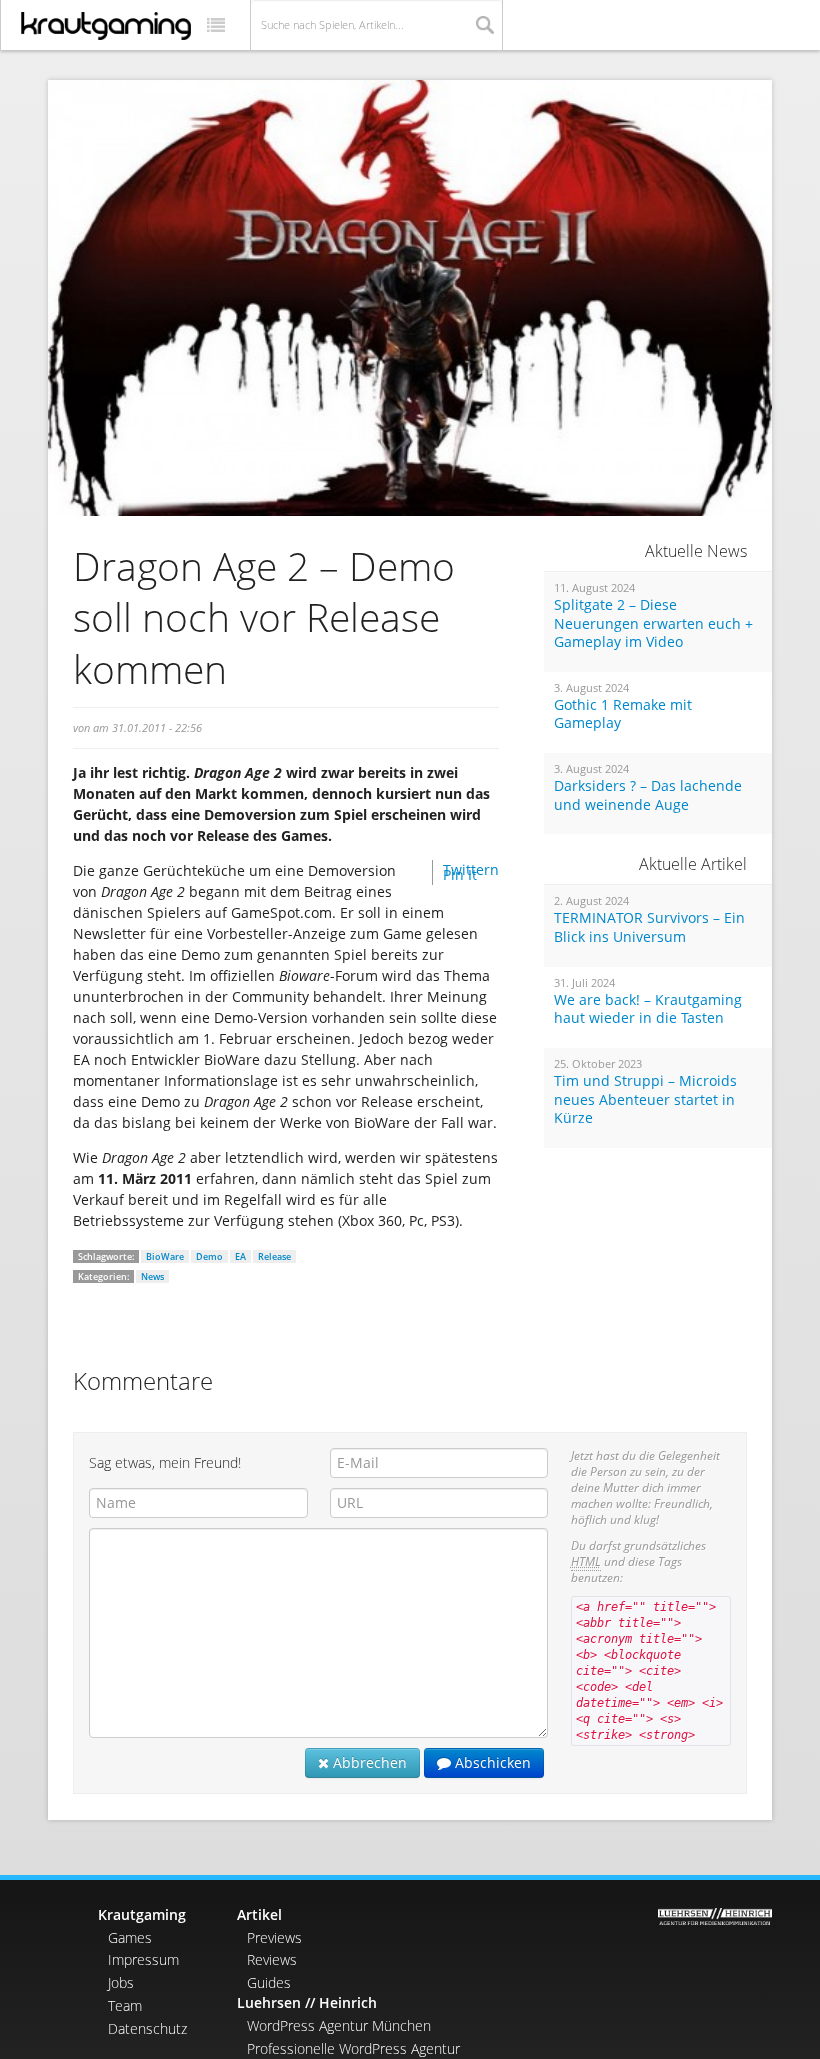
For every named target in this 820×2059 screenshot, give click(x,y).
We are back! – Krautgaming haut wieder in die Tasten (648, 1009)
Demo (209, 1256)
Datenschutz (147, 2028)
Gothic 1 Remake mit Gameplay (623, 714)
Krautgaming (142, 1914)
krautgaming (106, 26)
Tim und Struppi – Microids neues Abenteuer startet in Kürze (645, 1099)
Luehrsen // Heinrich (307, 2002)
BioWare (165, 1256)
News (152, 1276)
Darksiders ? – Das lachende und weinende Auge (648, 795)
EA (240, 1256)
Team (125, 2005)
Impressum (143, 1959)
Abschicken (491, 1762)
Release (274, 1256)
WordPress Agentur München (339, 2025)
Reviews (272, 1959)
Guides (269, 1982)
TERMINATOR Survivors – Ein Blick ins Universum (649, 927)
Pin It (460, 874)
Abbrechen (368, 1762)
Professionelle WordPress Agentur (353, 2048)
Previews (274, 1937)
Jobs (121, 1982)
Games (130, 1937)
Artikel (259, 1914)
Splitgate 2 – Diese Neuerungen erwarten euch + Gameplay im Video (653, 623)
